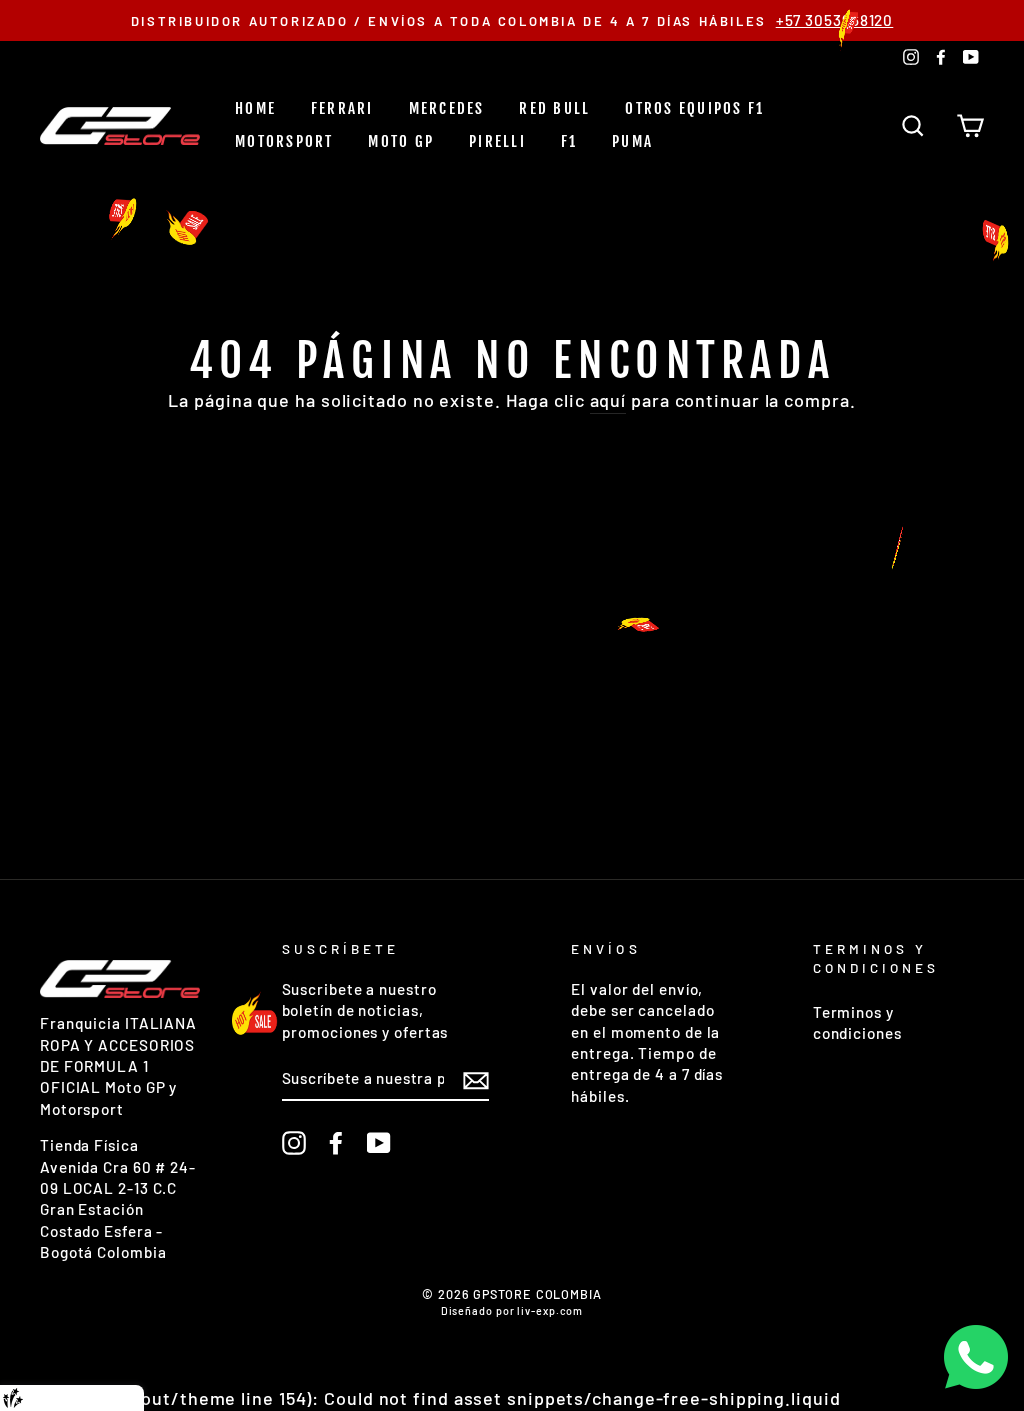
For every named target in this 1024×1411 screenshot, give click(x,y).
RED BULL (554, 108)
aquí (608, 400)
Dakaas (112, 1398)
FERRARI (342, 108)
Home (255, 108)
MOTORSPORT (284, 141)
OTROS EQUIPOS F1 (694, 108)
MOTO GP (401, 141)
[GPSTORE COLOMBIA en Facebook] (336, 1143)
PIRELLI (497, 141)
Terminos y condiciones (857, 1022)
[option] (512, 20)
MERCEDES (447, 108)
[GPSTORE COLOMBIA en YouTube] (379, 1143)
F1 (569, 141)
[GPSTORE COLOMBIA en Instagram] (294, 1143)
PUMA (632, 141)
